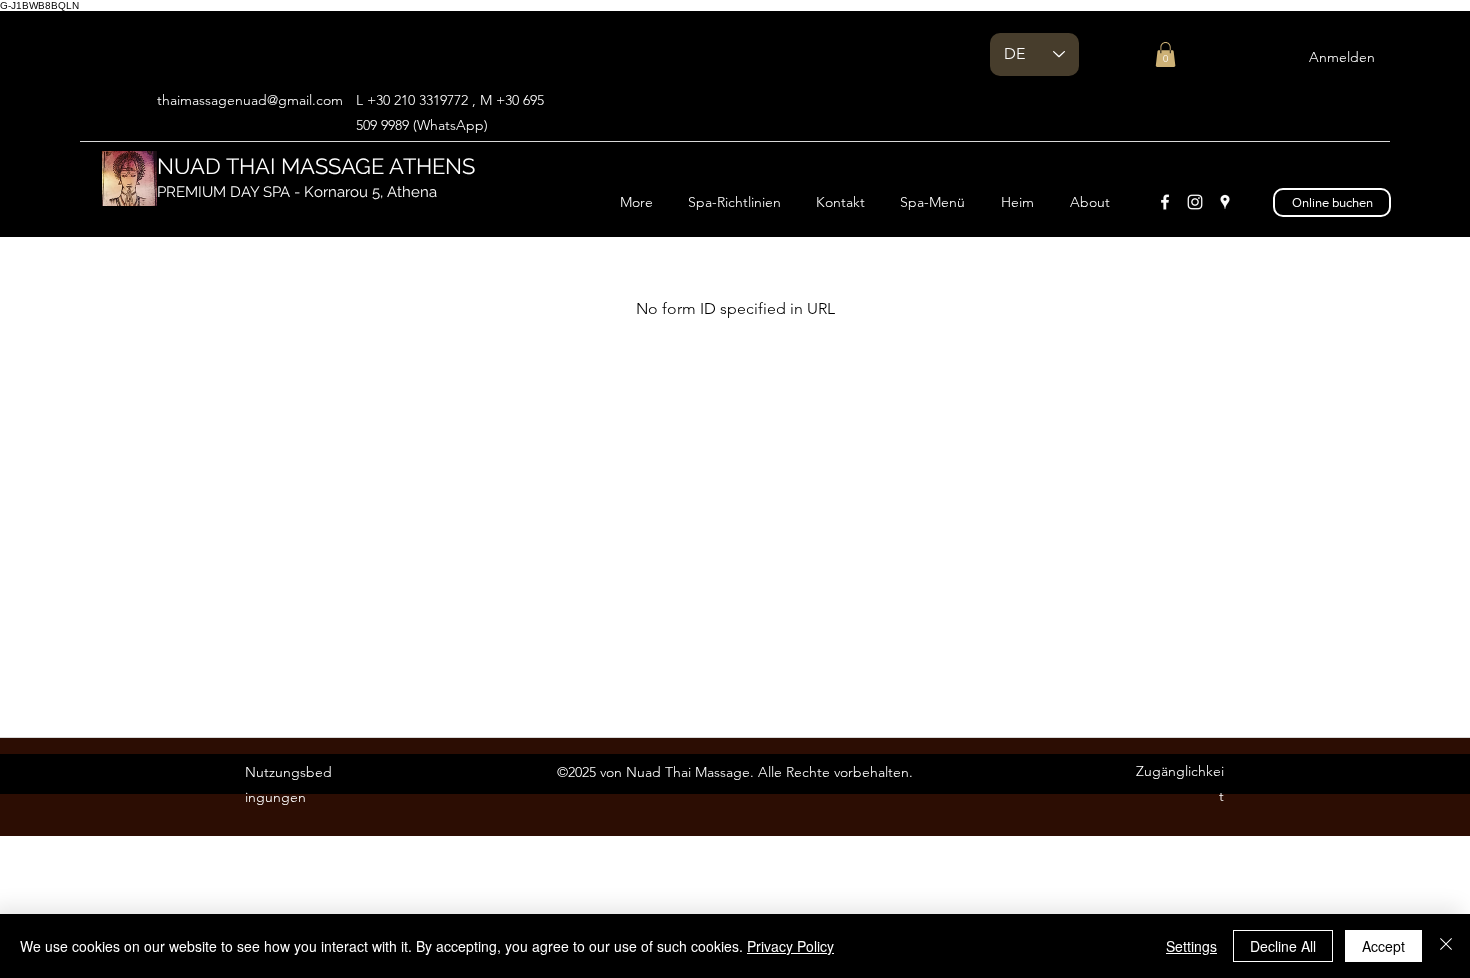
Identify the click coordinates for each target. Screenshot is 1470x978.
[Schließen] (1446, 946)
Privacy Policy (790, 946)
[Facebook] (1165, 202)
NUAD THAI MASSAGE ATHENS (319, 166)
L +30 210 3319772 (412, 100)
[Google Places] (1225, 202)
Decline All (1283, 946)
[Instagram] (1195, 202)
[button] (1165, 54)
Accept (1383, 946)
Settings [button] (1191, 946)
